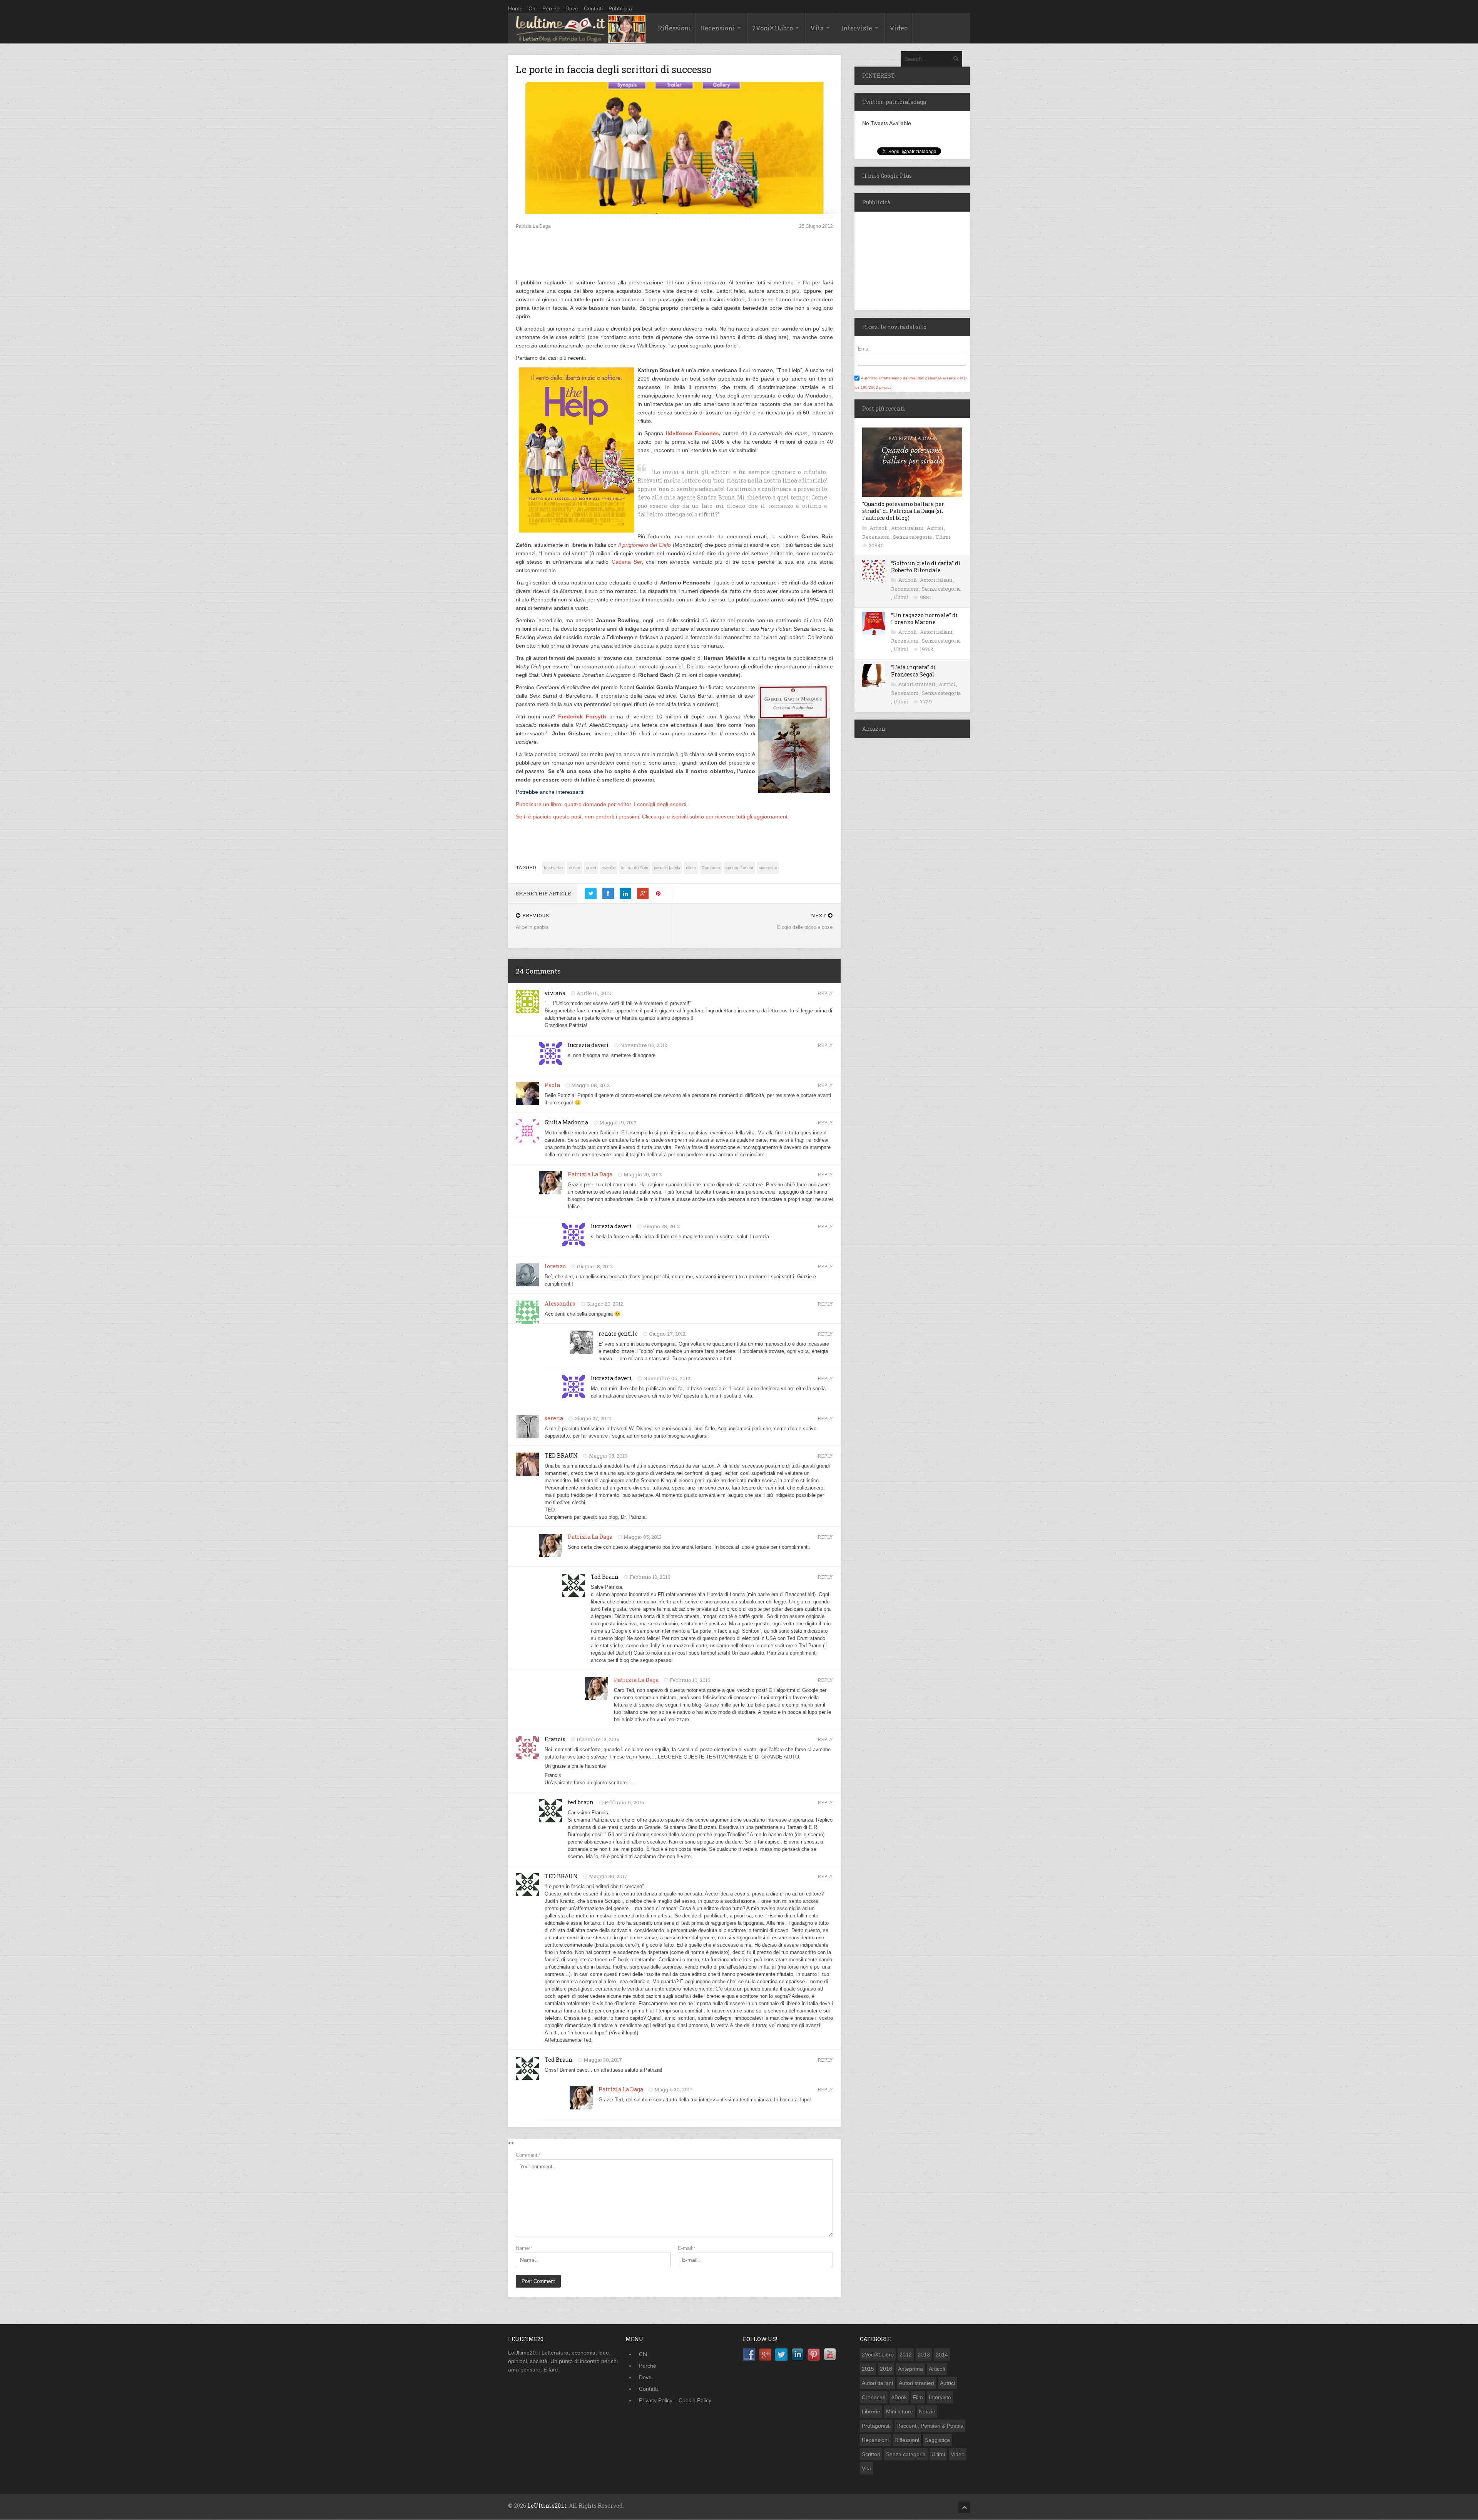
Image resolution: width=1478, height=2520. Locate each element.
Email (864, 349)
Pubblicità (620, 8)
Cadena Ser (627, 562)
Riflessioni (674, 28)
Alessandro (560, 1303)
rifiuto (691, 868)
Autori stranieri (917, 684)
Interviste (857, 28)
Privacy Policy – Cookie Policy (675, 2400)
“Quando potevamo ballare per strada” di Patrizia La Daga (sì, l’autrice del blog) (903, 511)
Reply (825, 993)
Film (918, 2397)
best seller (553, 868)
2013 (924, 2355)
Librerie (871, 2411)
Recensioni (718, 28)
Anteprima (910, 2369)
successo (768, 868)
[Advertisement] (674, 261)
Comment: (528, 2155)
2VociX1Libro (772, 28)
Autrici (935, 528)
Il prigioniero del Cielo (645, 545)
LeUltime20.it (547, 2506)
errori (591, 868)
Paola (552, 1085)
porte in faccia (667, 868)
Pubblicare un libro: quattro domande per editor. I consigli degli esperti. (602, 804)
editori (574, 868)
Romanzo (711, 868)
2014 (942, 2355)
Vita (817, 28)
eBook (899, 2397)
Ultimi (943, 537)
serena (554, 1418)
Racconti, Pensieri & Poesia (930, 2426)
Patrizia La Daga (590, 1174)
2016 (886, 2369)
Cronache (874, 2397)
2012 (906, 2355)
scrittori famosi (739, 868)
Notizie (927, 2411)
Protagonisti (876, 2426)
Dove (572, 8)
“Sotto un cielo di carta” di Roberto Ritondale (926, 567)
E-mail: (687, 2248)
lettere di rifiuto (635, 868)
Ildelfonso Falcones (692, 433)
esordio (609, 868)
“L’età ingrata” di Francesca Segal (914, 670)
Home (515, 8)
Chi (533, 8)
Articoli (879, 528)
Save (667, 893)
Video (899, 28)
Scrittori (871, 2454)
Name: (524, 2248)
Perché (551, 8)
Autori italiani (908, 528)
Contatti (593, 8)
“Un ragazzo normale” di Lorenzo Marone (925, 619)
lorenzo (555, 1266)
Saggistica (937, 2440)
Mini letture (900, 2411)
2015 (868, 2369)
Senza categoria (913, 537)
